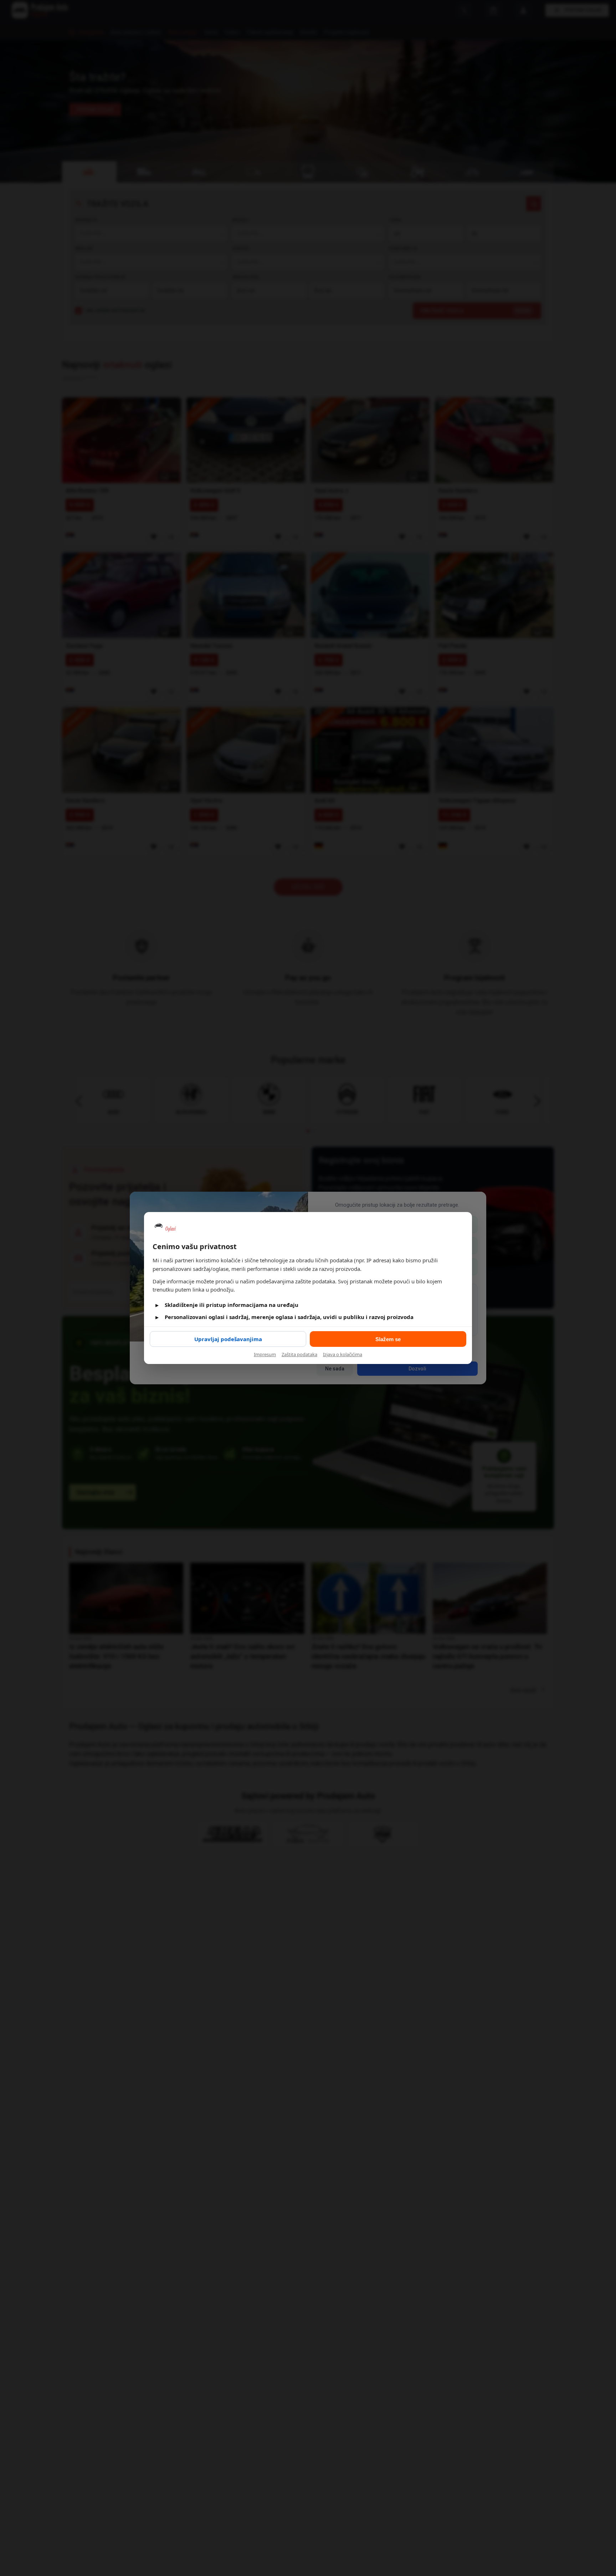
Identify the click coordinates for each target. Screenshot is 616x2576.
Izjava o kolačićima (343, 1354)
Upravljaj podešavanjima (228, 1339)
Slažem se (388, 1339)
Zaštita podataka (299, 1354)
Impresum (265, 1354)
